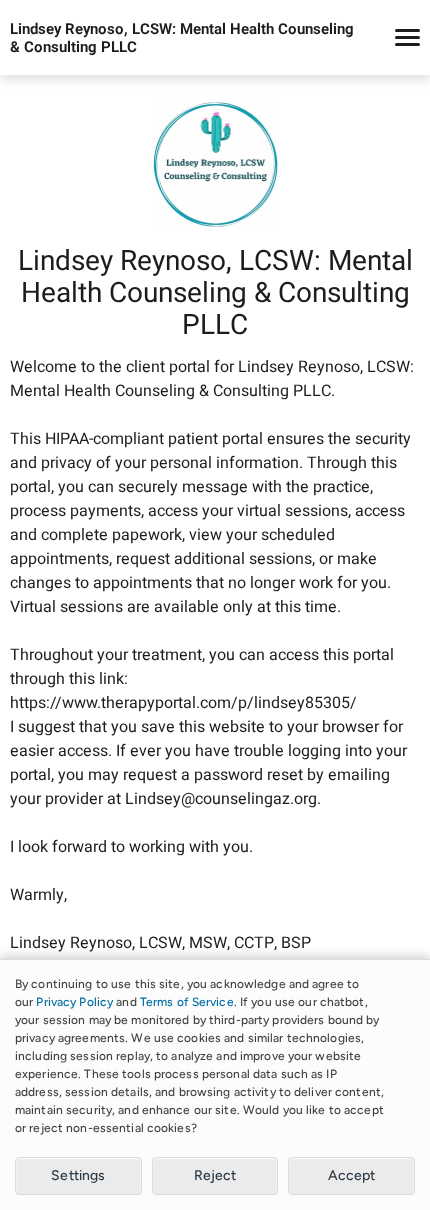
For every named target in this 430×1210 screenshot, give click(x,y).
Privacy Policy (74, 1002)
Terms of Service (187, 1002)
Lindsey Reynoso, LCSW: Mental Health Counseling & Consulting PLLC (182, 38)
